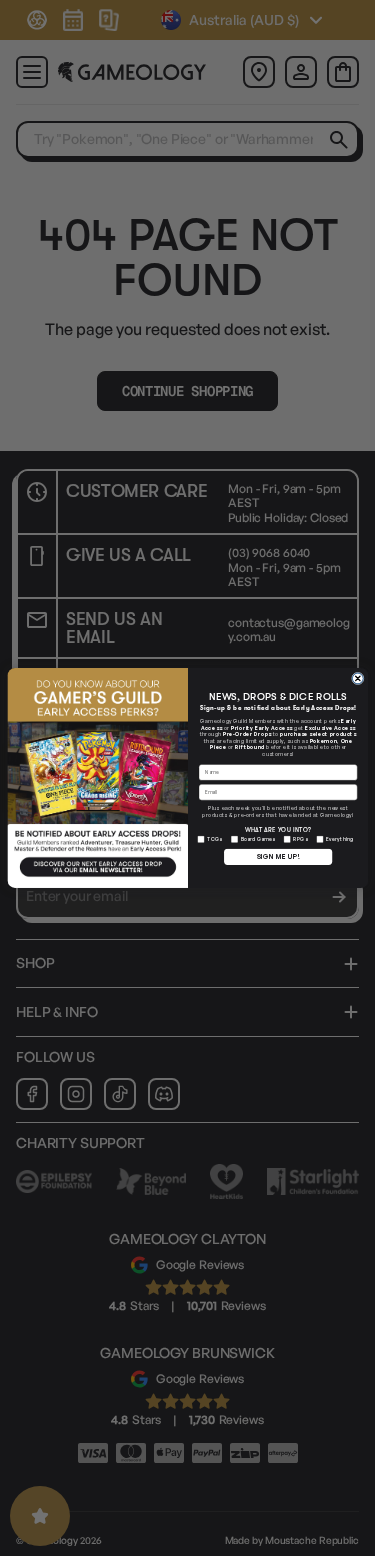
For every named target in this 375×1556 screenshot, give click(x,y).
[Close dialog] (357, 678)
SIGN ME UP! (277, 857)
